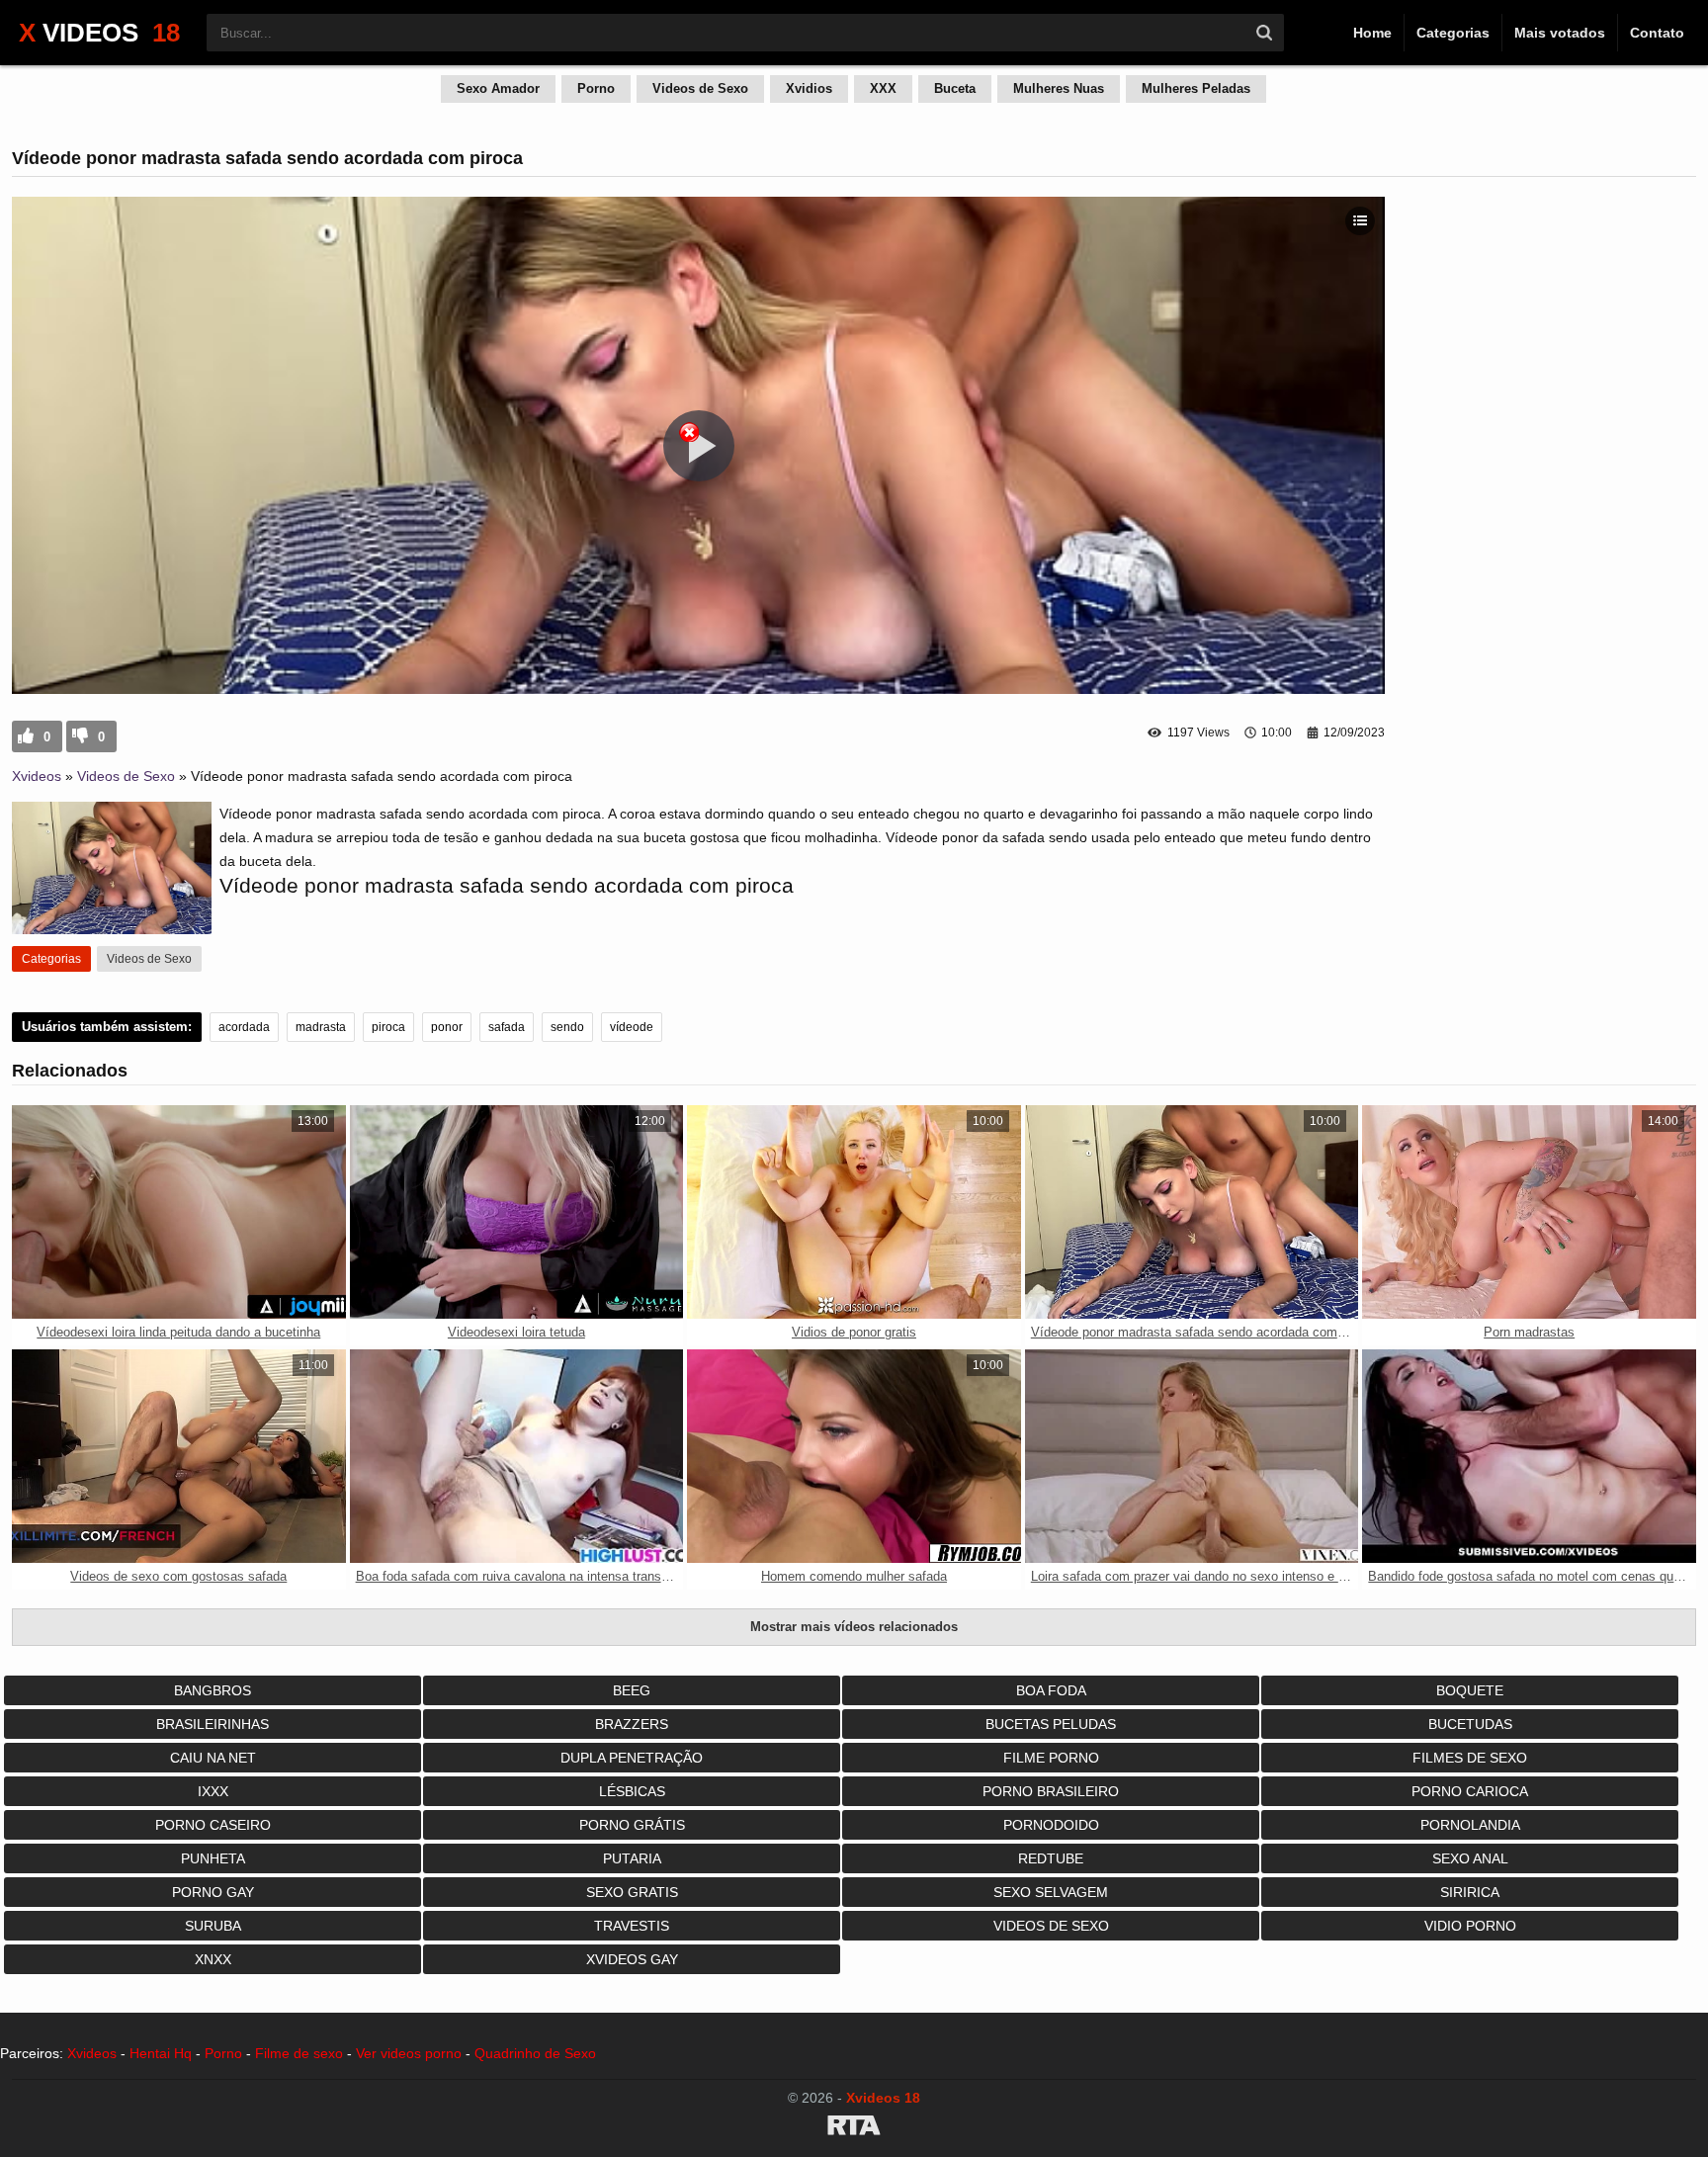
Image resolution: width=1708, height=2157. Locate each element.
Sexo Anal (1470, 1858)
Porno (596, 88)
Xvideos (37, 776)
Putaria (632, 1858)
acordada (244, 1027)
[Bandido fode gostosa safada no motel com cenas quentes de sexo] (1529, 1456)
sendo (567, 1027)
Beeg (632, 1690)
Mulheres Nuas (1059, 88)
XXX (883, 88)
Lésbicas (632, 1791)
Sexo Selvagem (1051, 1892)
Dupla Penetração (632, 1758)
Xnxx (213, 1959)
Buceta (955, 88)
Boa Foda (1051, 1690)
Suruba (213, 1926)
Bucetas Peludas (1051, 1724)
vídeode (632, 1027)
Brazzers (632, 1724)
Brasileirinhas (213, 1724)
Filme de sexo (299, 2053)
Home (1372, 33)
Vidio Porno (1470, 1926)
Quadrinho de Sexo (535, 2053)
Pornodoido (1051, 1825)
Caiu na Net (213, 1758)
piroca (388, 1027)
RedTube (1051, 1858)
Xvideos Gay (632, 1959)
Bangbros (213, 1690)
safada (507, 1027)
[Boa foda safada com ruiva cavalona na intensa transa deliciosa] (517, 1456)
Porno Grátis (632, 1825)
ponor (447, 1027)
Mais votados (1560, 33)
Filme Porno (1051, 1758)
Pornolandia (1470, 1825)
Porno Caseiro (213, 1825)
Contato (1657, 33)
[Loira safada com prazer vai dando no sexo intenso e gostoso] (1192, 1456)
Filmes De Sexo (1470, 1758)
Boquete (1470, 1690)
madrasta (321, 1027)
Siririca (1470, 1892)
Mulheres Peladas (1196, 88)
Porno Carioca (1470, 1791)
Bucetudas (1470, 1724)
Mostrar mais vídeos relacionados (854, 1627)
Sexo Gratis (632, 1892)
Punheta (213, 1858)
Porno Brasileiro (1051, 1791)
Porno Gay (213, 1892)
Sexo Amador (498, 88)
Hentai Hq (161, 2053)
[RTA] (854, 2128)
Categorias (1453, 33)
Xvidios (809, 88)
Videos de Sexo (700, 88)
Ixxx (213, 1791)
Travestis (632, 1926)
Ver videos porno (409, 2053)
